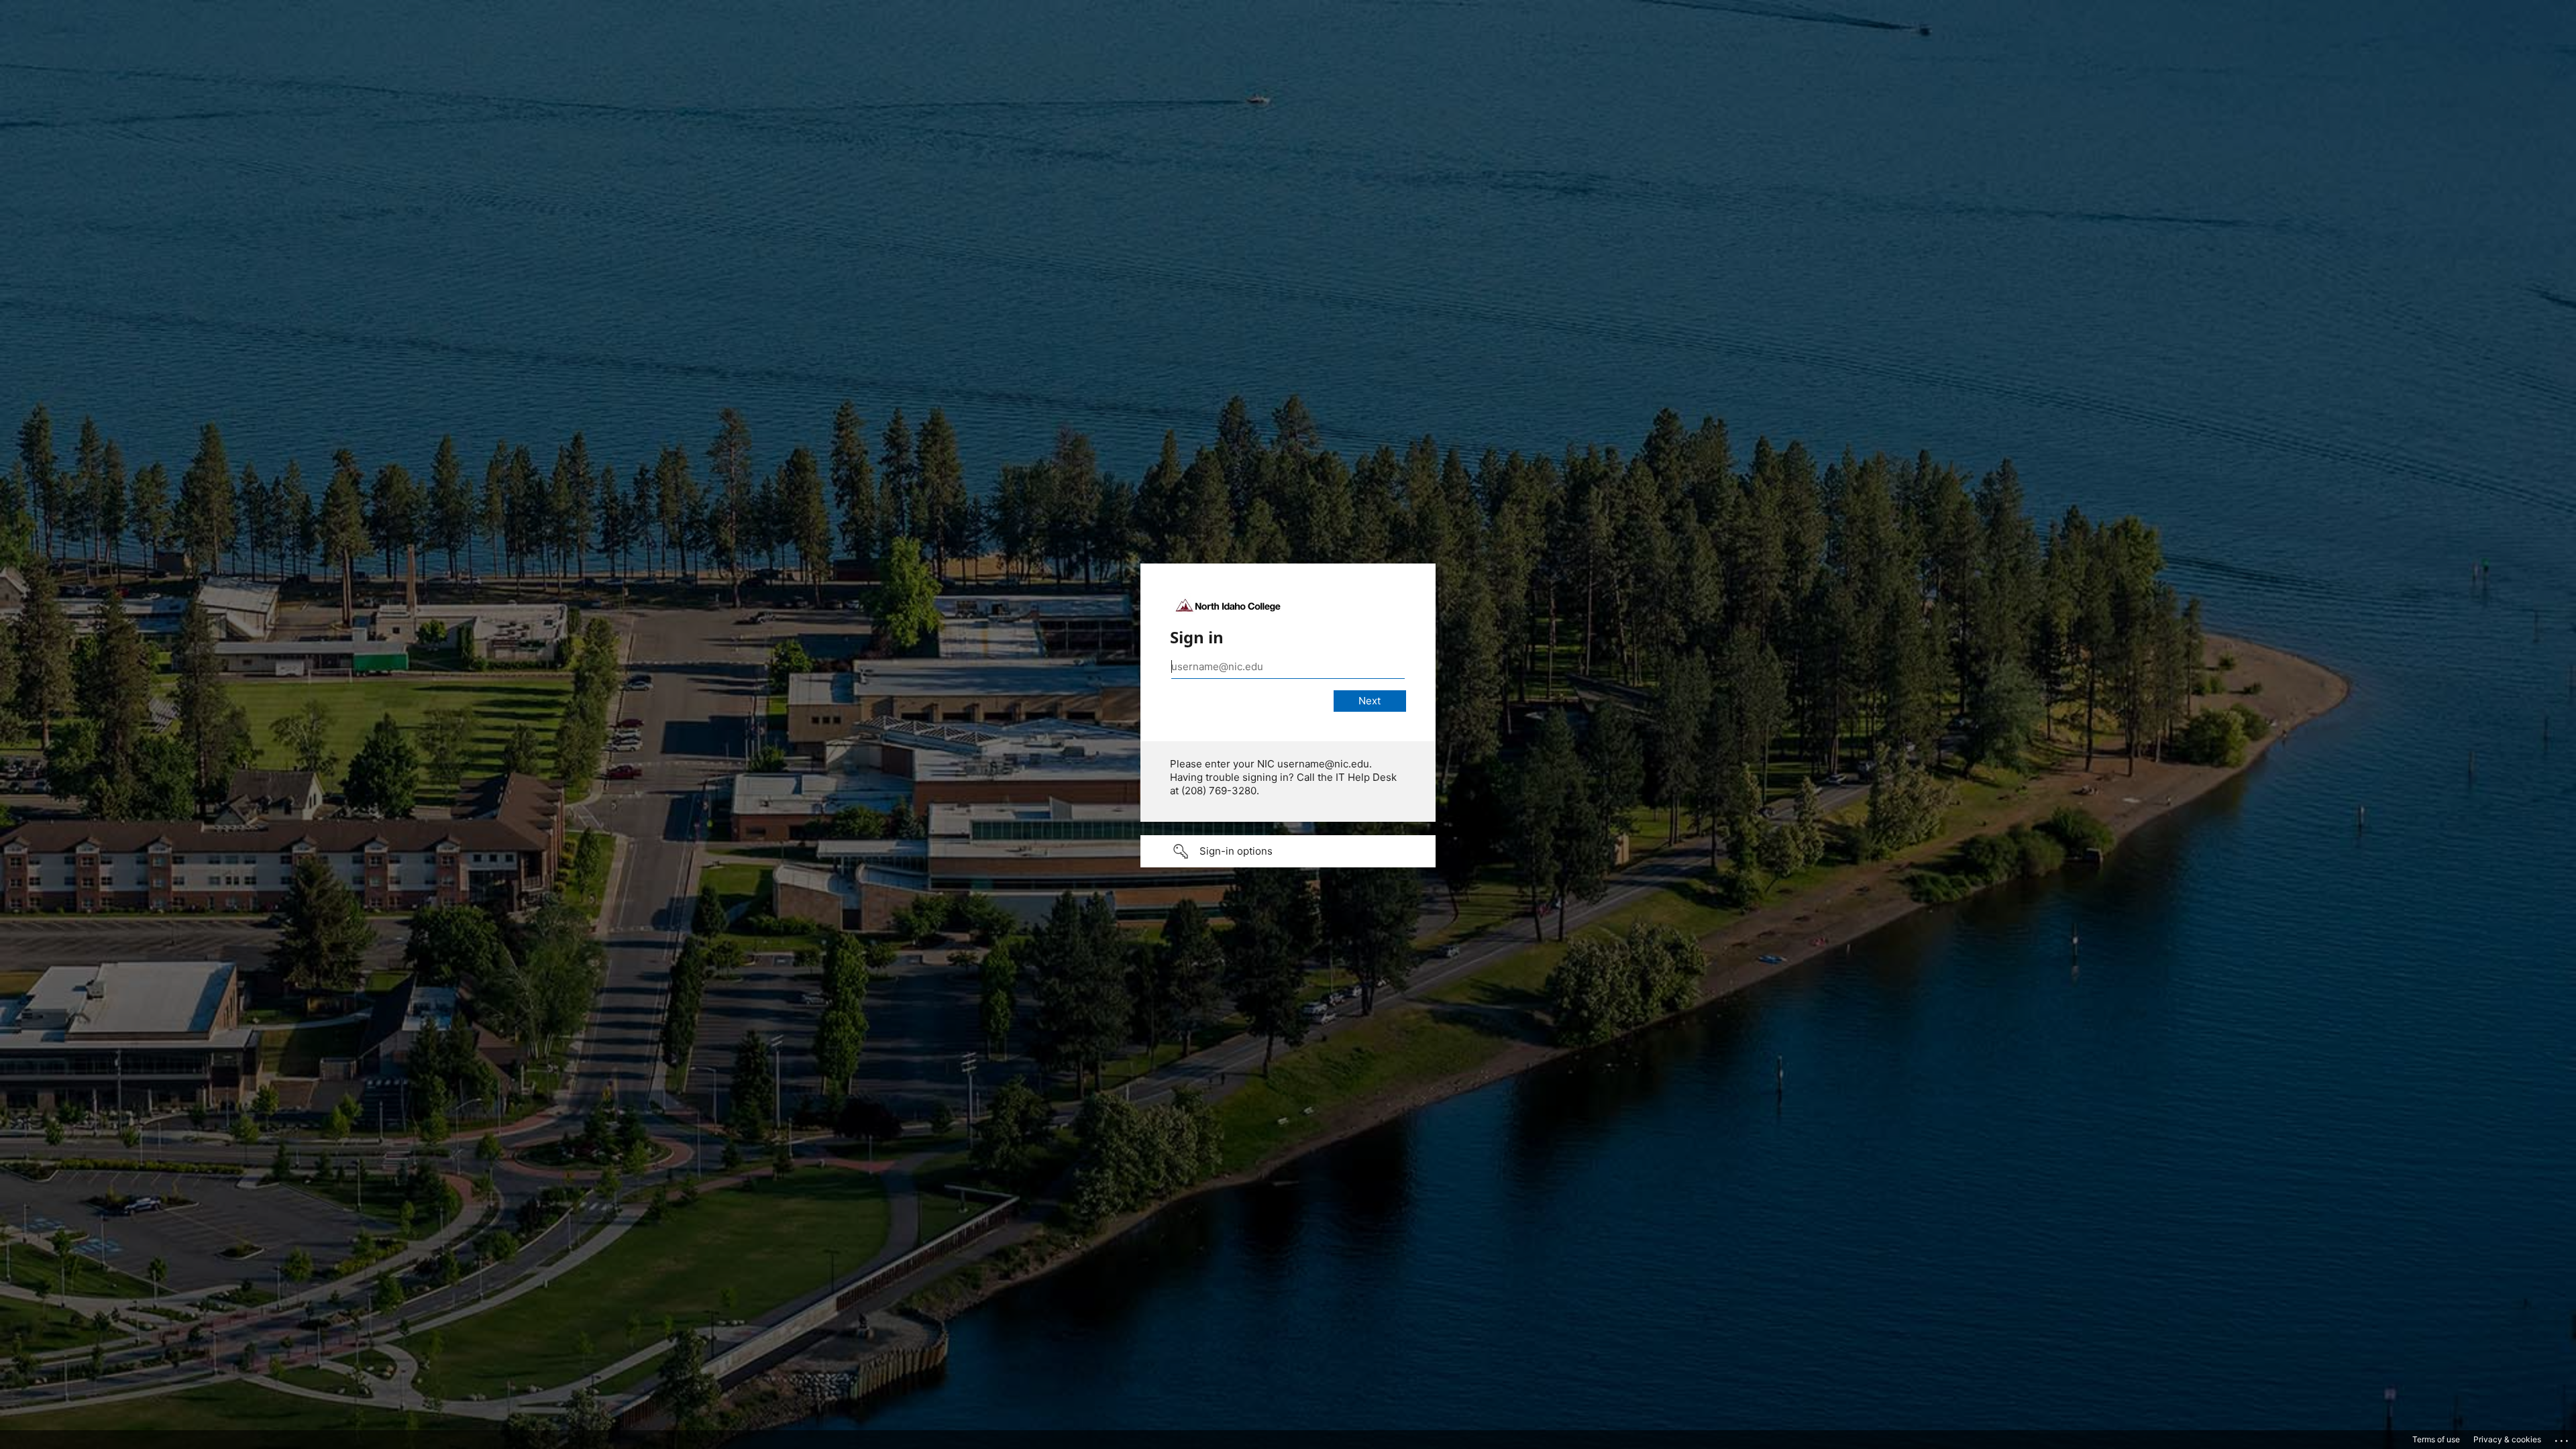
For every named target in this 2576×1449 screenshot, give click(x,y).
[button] (1288, 851)
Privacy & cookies (2507, 1439)
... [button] (2563, 1438)
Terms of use (2436, 1439)
